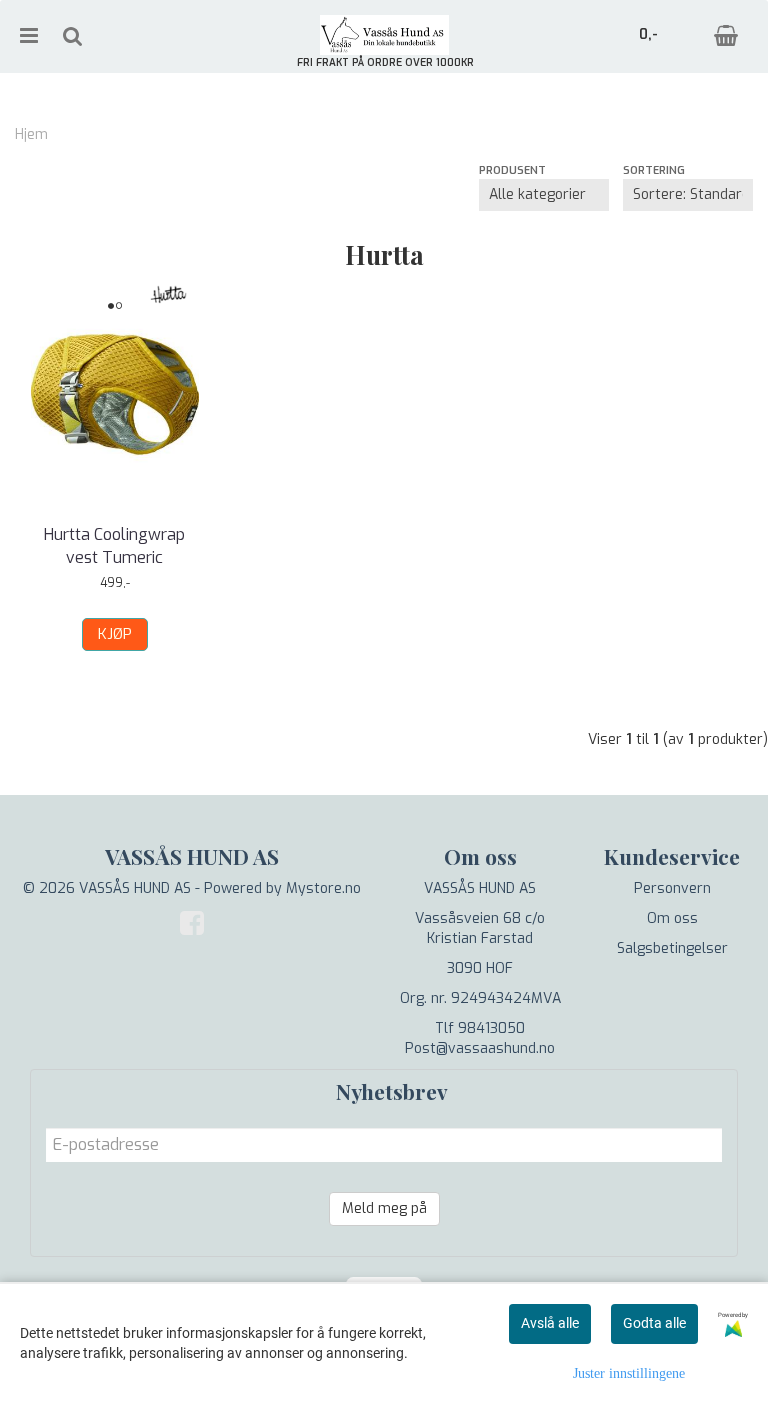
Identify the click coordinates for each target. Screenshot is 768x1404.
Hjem (31, 134)
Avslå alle (550, 1323)
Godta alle (654, 1323)
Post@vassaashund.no (480, 1048)
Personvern (672, 888)
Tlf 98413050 (480, 1028)
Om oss (672, 918)
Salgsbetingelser (672, 948)
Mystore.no (323, 888)
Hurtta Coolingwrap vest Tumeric (114, 545)
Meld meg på (384, 1208)
